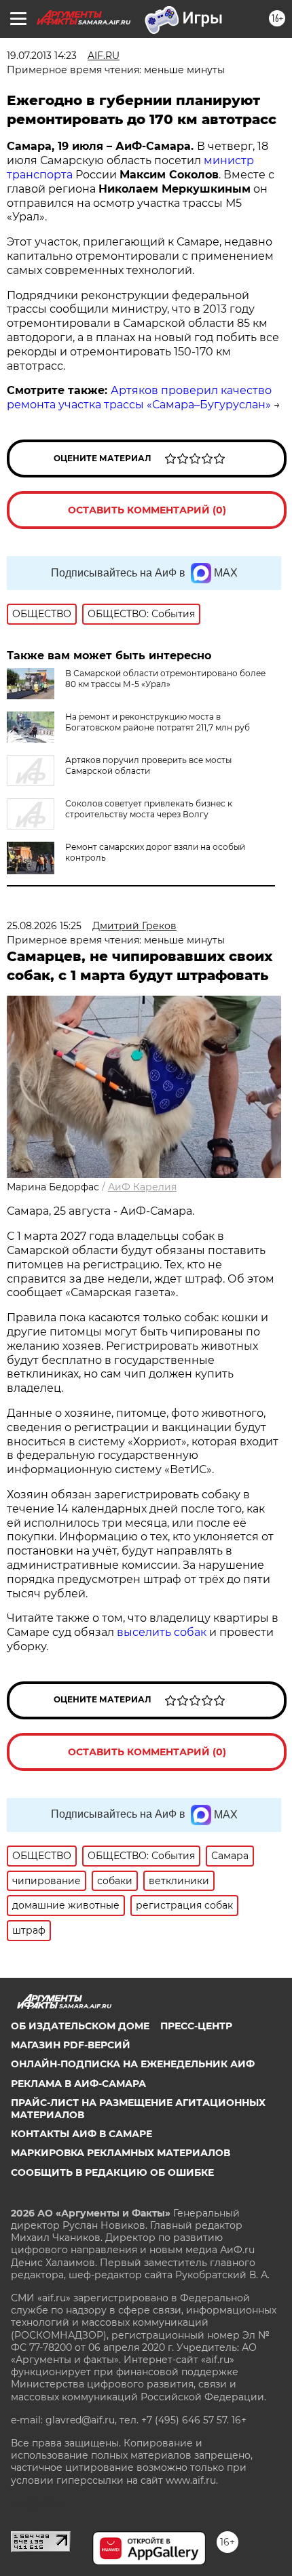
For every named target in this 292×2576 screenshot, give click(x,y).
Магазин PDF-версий (71, 2045)
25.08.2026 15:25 (44, 926)
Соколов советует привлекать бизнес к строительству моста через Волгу (149, 809)
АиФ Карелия (142, 1187)
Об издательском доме (80, 2026)
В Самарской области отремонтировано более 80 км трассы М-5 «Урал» (165, 679)
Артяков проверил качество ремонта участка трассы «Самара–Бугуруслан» (139, 397)
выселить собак (162, 1632)
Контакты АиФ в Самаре (81, 2134)
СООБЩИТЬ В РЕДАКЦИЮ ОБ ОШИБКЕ (112, 2172)
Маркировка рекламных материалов (121, 2153)
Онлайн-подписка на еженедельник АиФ (133, 2064)
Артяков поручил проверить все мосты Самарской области (148, 765)
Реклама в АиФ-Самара (78, 2084)
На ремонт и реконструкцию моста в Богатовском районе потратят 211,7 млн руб (158, 722)
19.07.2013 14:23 (42, 56)
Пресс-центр (196, 2026)
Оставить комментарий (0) (147, 510)
